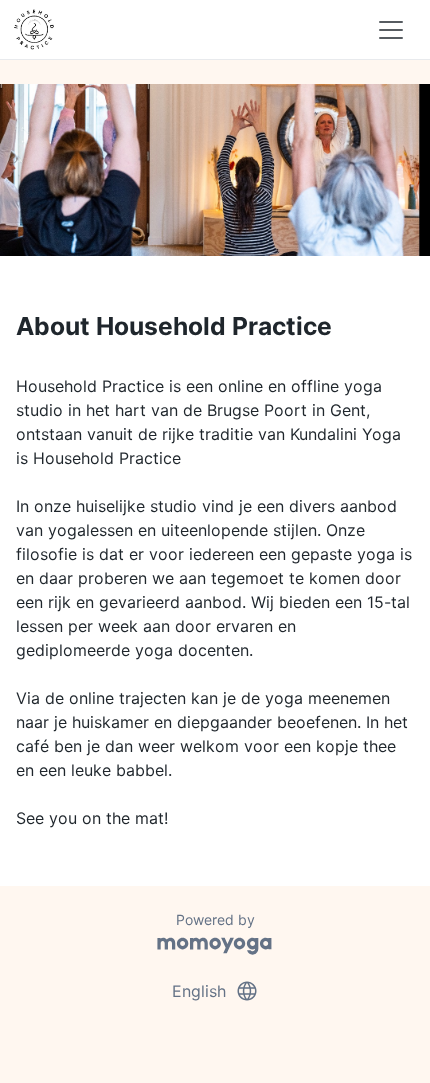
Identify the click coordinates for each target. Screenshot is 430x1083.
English (215, 991)
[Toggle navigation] (391, 30)
